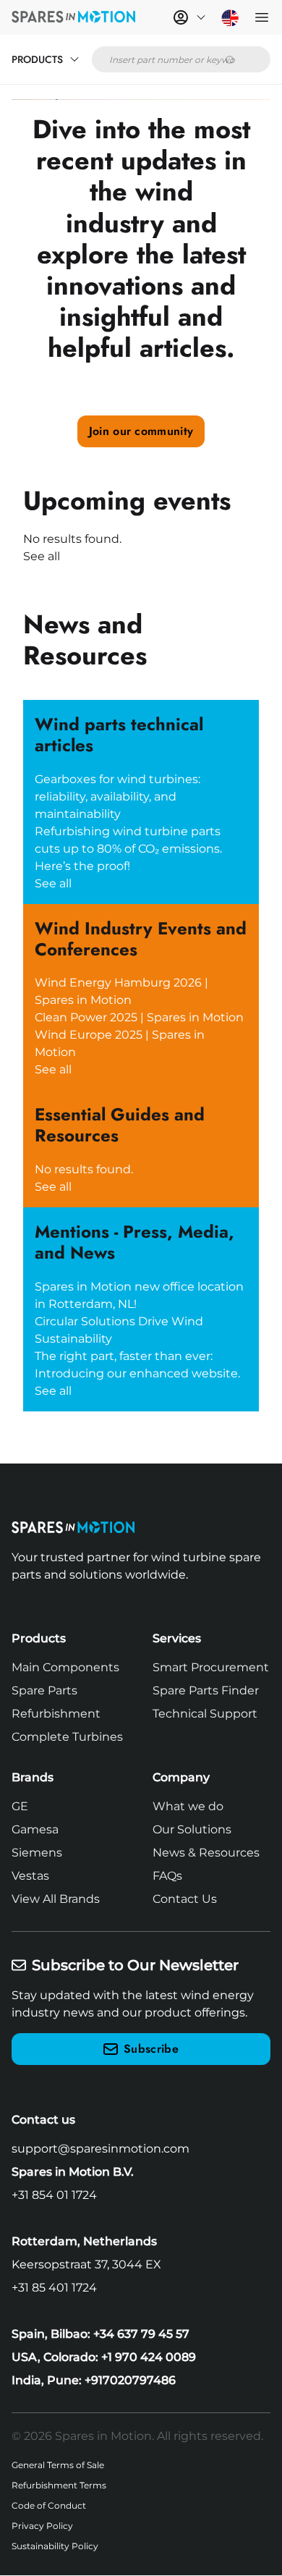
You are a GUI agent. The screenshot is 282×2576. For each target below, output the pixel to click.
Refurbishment (56, 1714)
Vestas (30, 1876)
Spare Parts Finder (206, 1690)
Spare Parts (44, 1690)
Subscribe (151, 2049)
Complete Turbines (67, 1737)
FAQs (167, 1876)
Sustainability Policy (55, 2546)
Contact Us (185, 1899)
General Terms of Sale (58, 2465)
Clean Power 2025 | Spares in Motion (139, 1017)
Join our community (141, 431)
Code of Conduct (49, 2505)
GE (20, 1806)
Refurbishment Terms (59, 2485)
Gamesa (35, 1829)
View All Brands (56, 1899)
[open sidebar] (262, 17)
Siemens (37, 1853)
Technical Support (205, 1714)
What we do (188, 1806)
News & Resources (206, 1853)
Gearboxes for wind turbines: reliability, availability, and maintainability (117, 797)
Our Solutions (192, 1829)
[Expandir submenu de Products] (74, 59)
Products (37, 59)
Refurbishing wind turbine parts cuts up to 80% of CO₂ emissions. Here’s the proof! (128, 849)
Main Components (65, 1667)
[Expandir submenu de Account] (201, 17)
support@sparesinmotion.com (101, 2149)
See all (42, 556)
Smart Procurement (211, 1667)
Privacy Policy (42, 2526)
